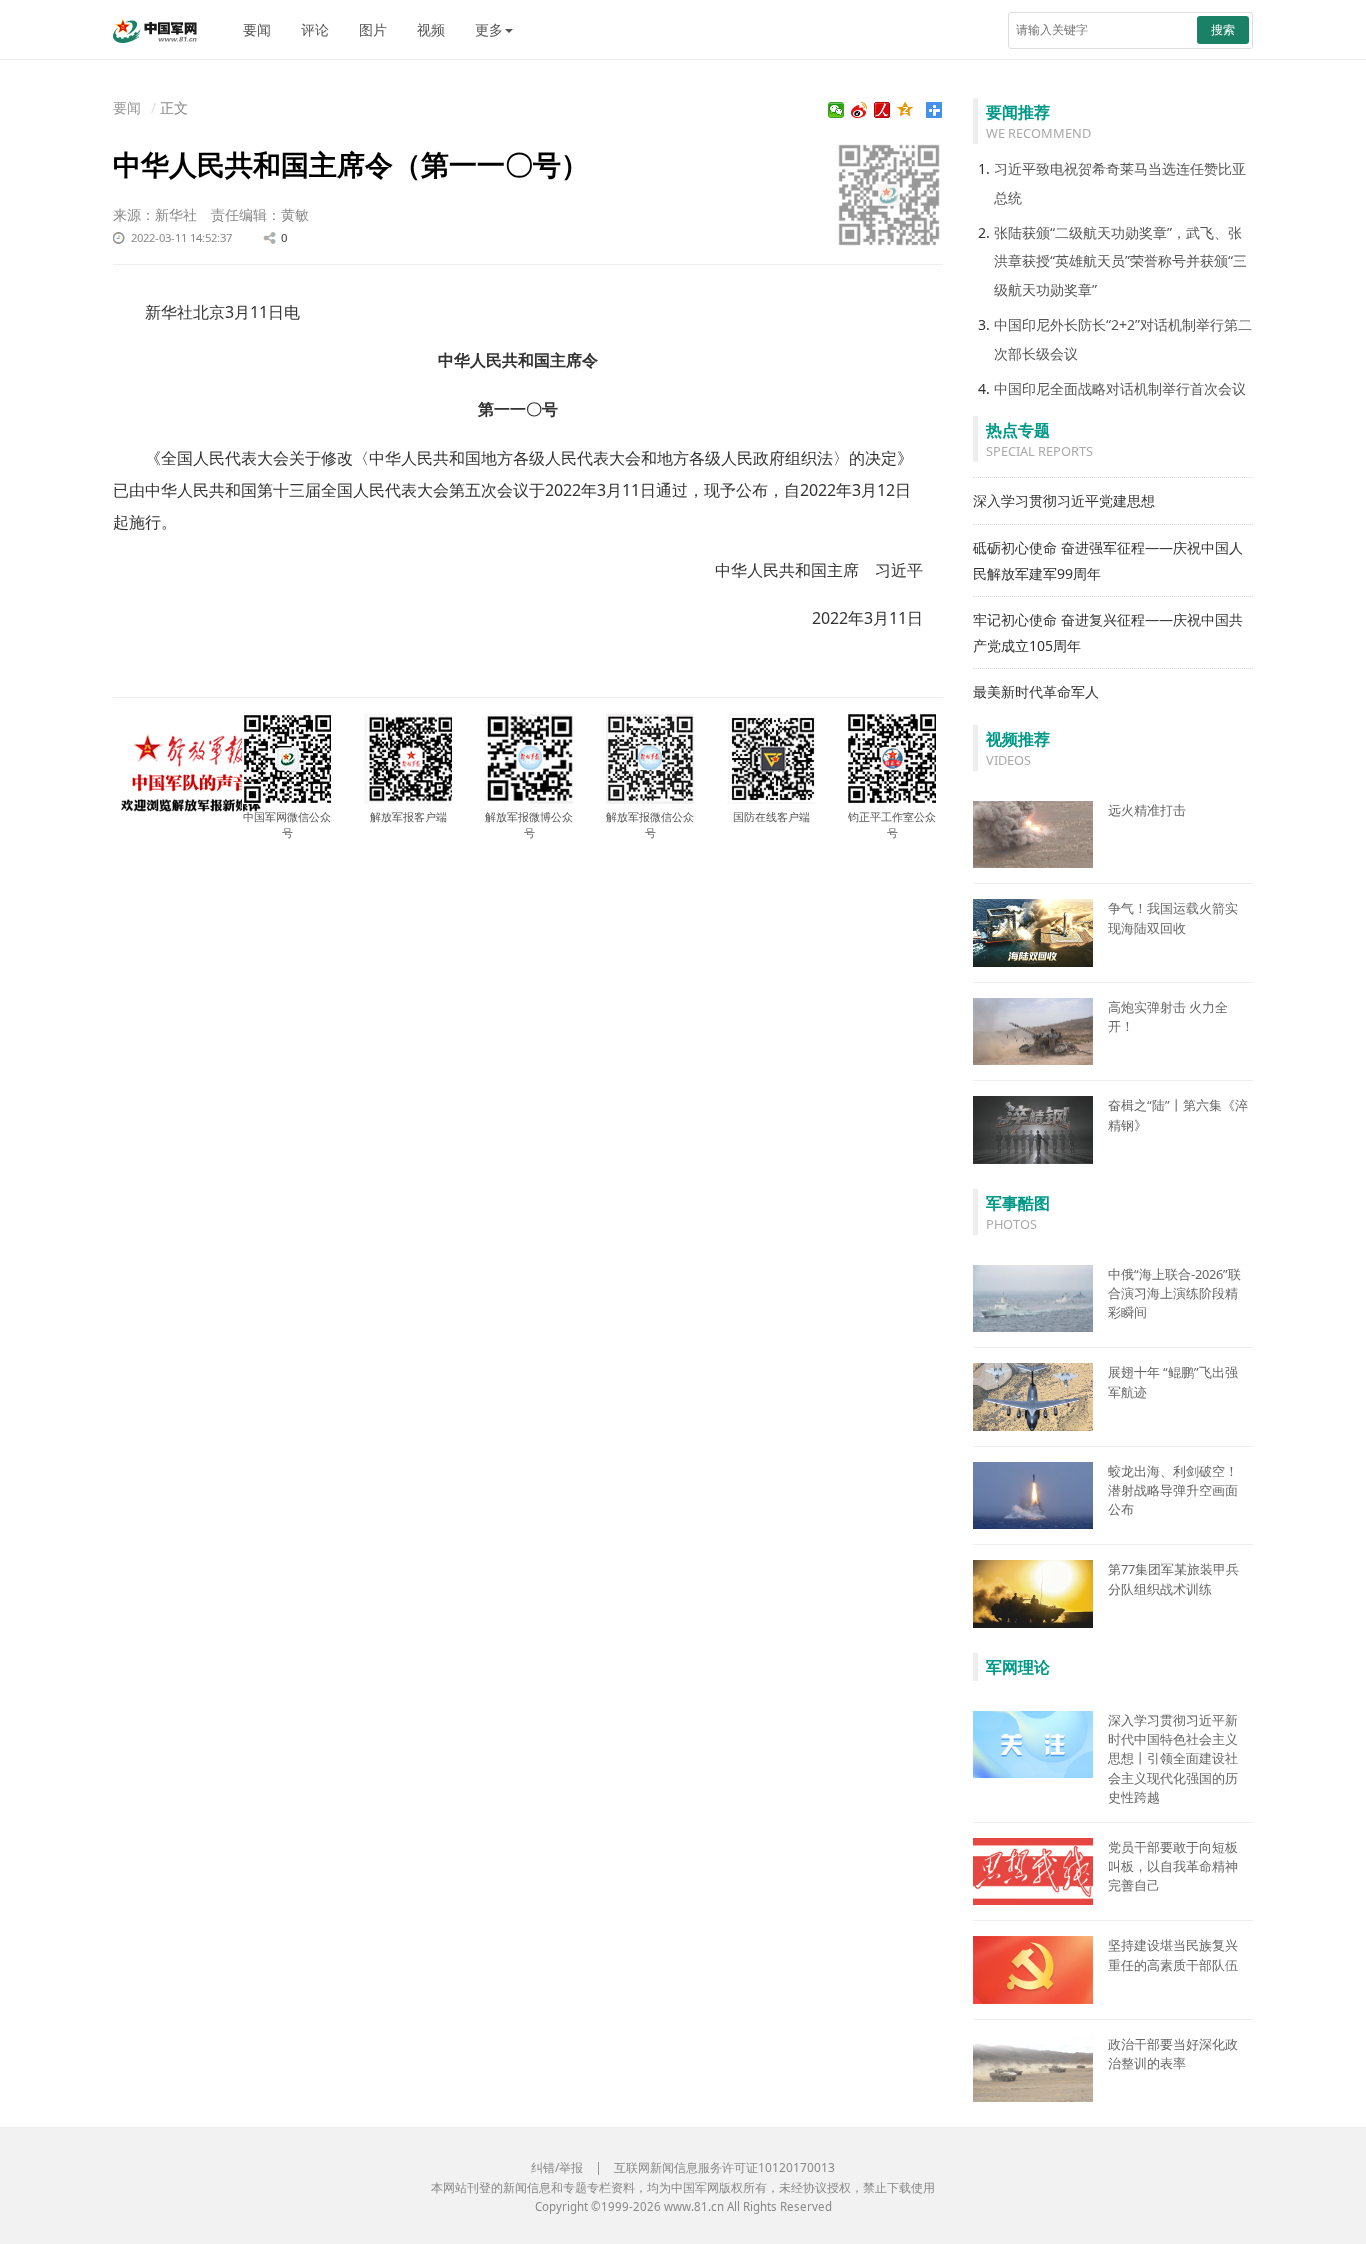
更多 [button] (489, 29)
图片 (373, 29)
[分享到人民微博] (882, 110)
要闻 (257, 29)
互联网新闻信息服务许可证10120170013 (724, 2167)
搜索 (1223, 29)
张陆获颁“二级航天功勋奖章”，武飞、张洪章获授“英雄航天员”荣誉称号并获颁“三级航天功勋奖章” (1120, 261)
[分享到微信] (836, 110)
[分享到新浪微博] (859, 110)
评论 (315, 29)
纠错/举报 (557, 2167)
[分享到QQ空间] (905, 110)
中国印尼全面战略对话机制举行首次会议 (1120, 388)
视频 (431, 29)
